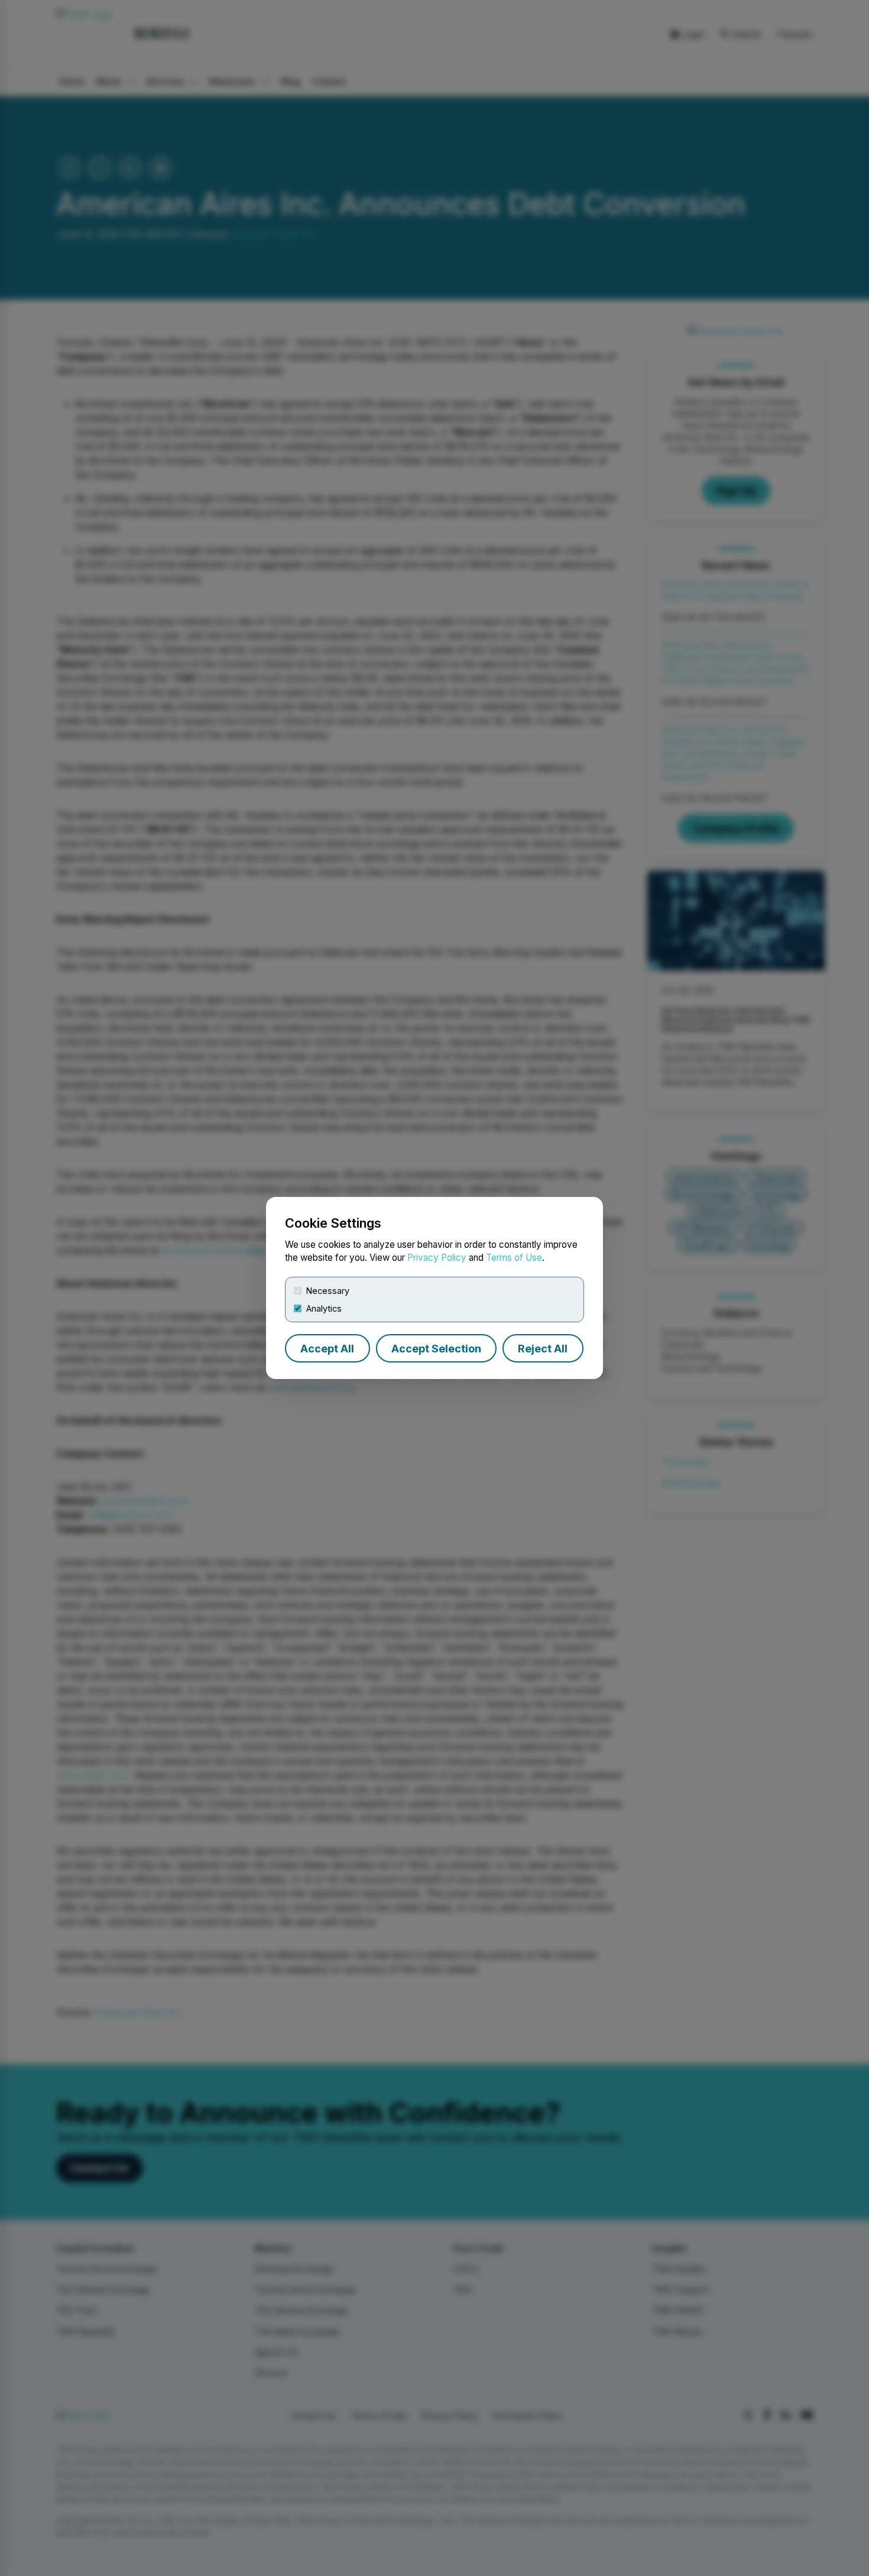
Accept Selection (436, 1349)
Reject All (543, 1349)
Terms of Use (514, 1258)
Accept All (327, 1349)
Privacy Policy (437, 1258)
